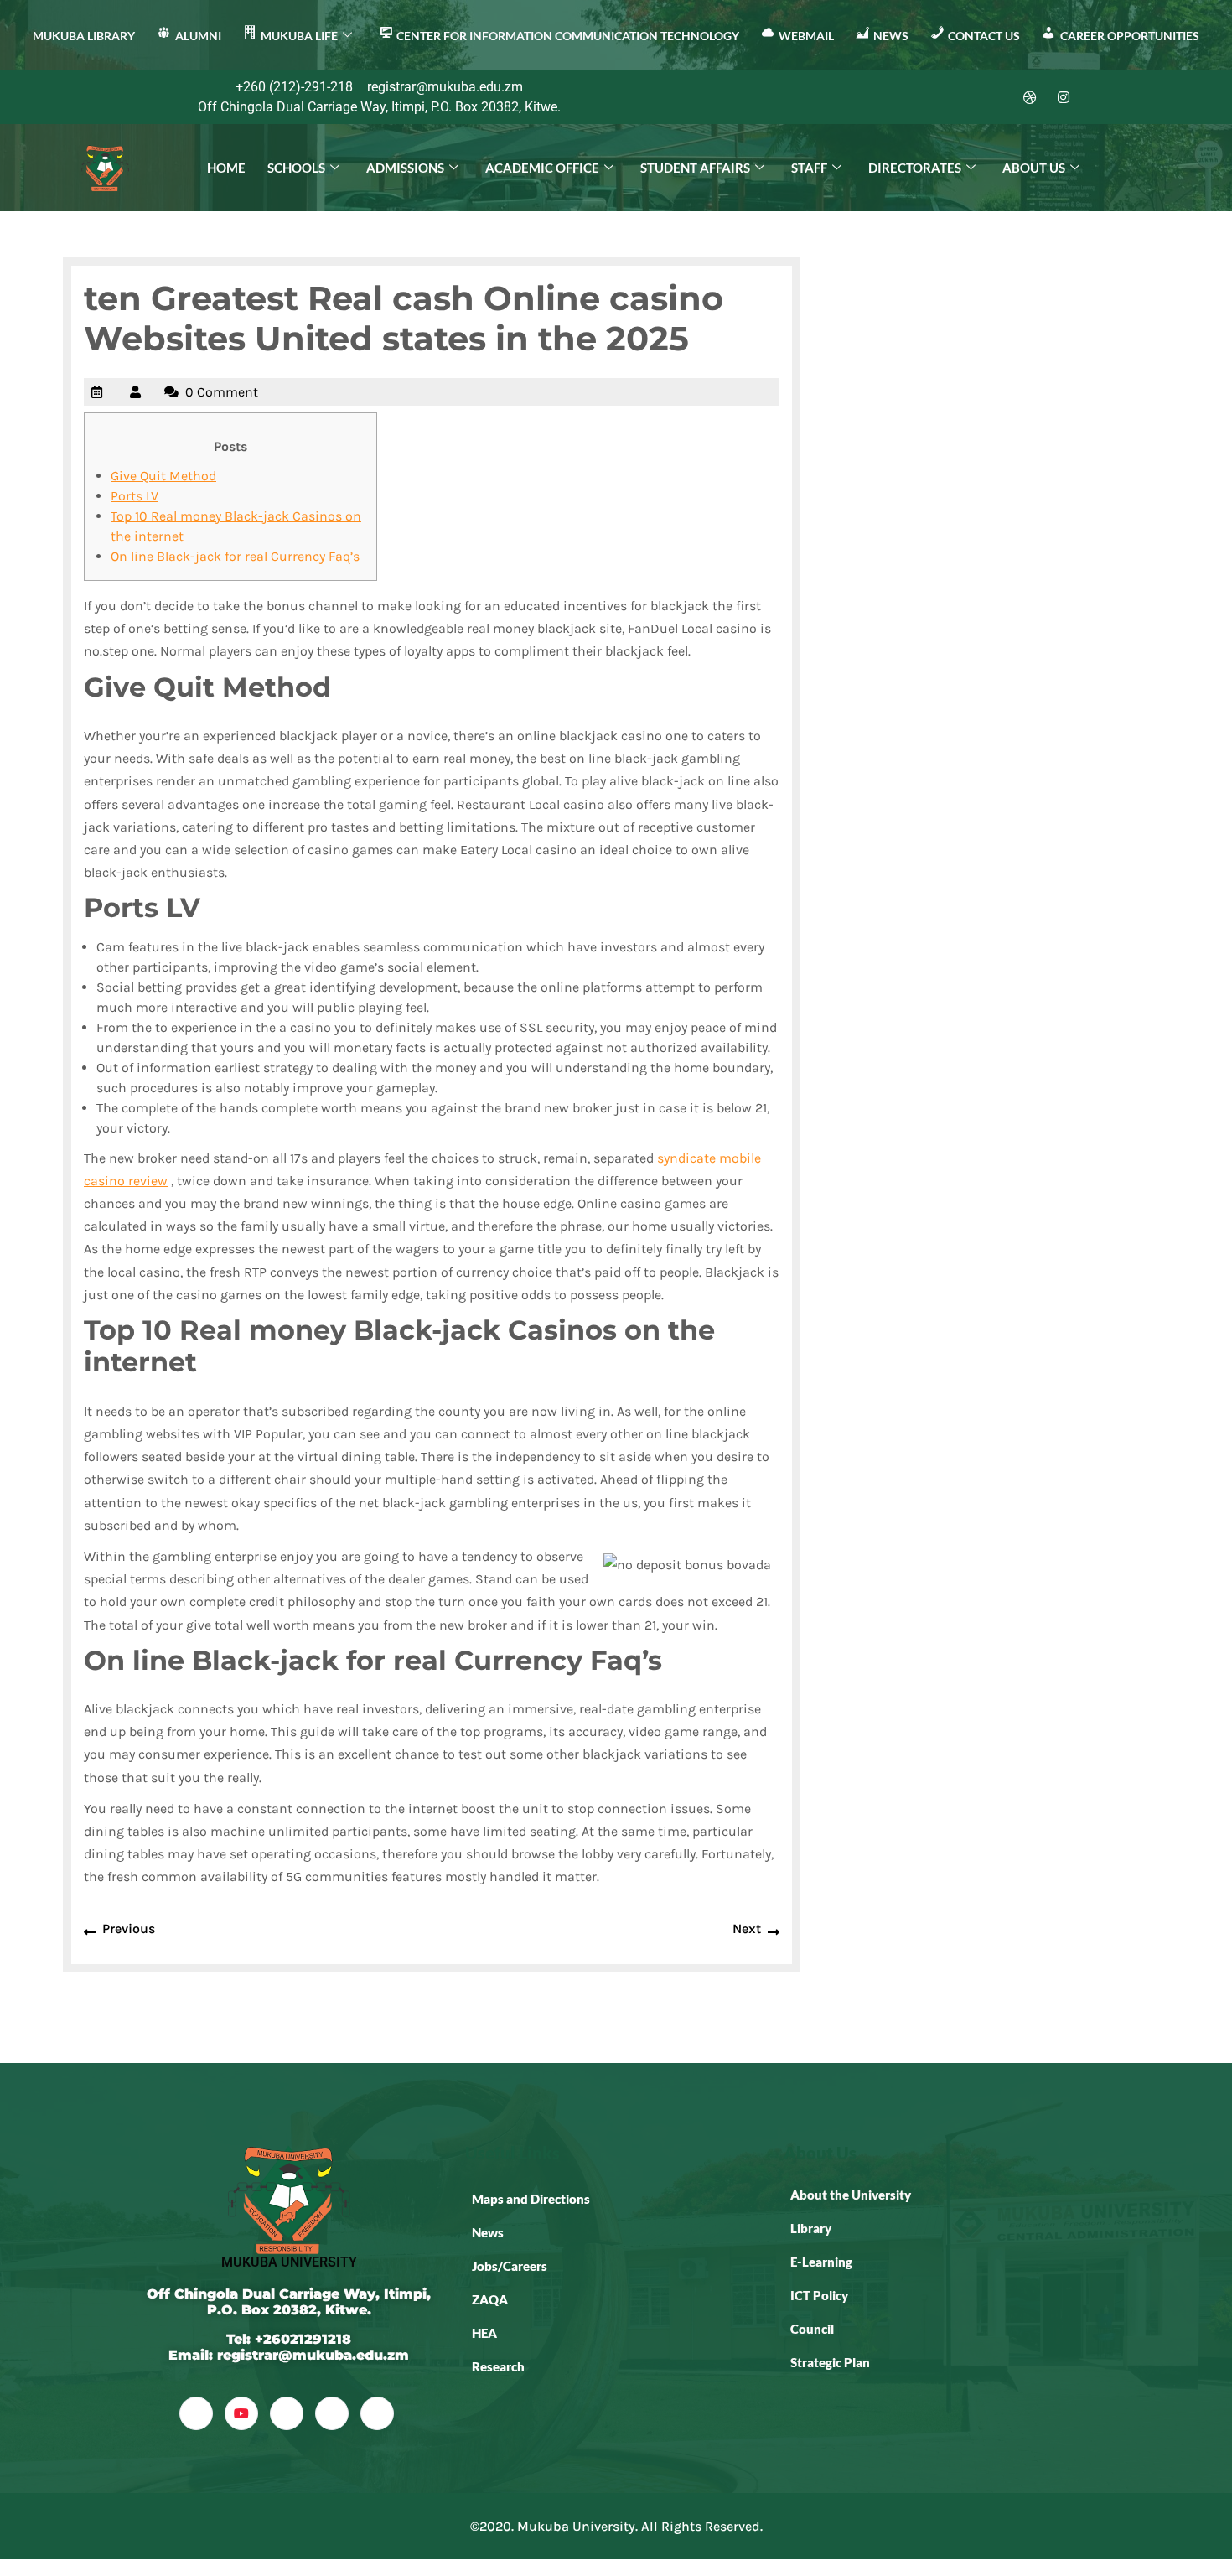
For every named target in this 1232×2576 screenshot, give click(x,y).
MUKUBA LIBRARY (84, 36)
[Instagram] (1064, 97)
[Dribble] (1030, 97)
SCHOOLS (296, 168)
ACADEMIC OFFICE (542, 168)
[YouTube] (241, 2413)
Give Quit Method (163, 476)
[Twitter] (963, 97)
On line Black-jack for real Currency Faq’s (235, 556)
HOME (226, 168)
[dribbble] (332, 2413)
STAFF (809, 168)
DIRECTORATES (915, 168)
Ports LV (135, 496)
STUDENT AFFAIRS (695, 168)
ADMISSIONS (405, 168)
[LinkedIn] (996, 97)
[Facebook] (929, 97)
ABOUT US (1034, 168)
